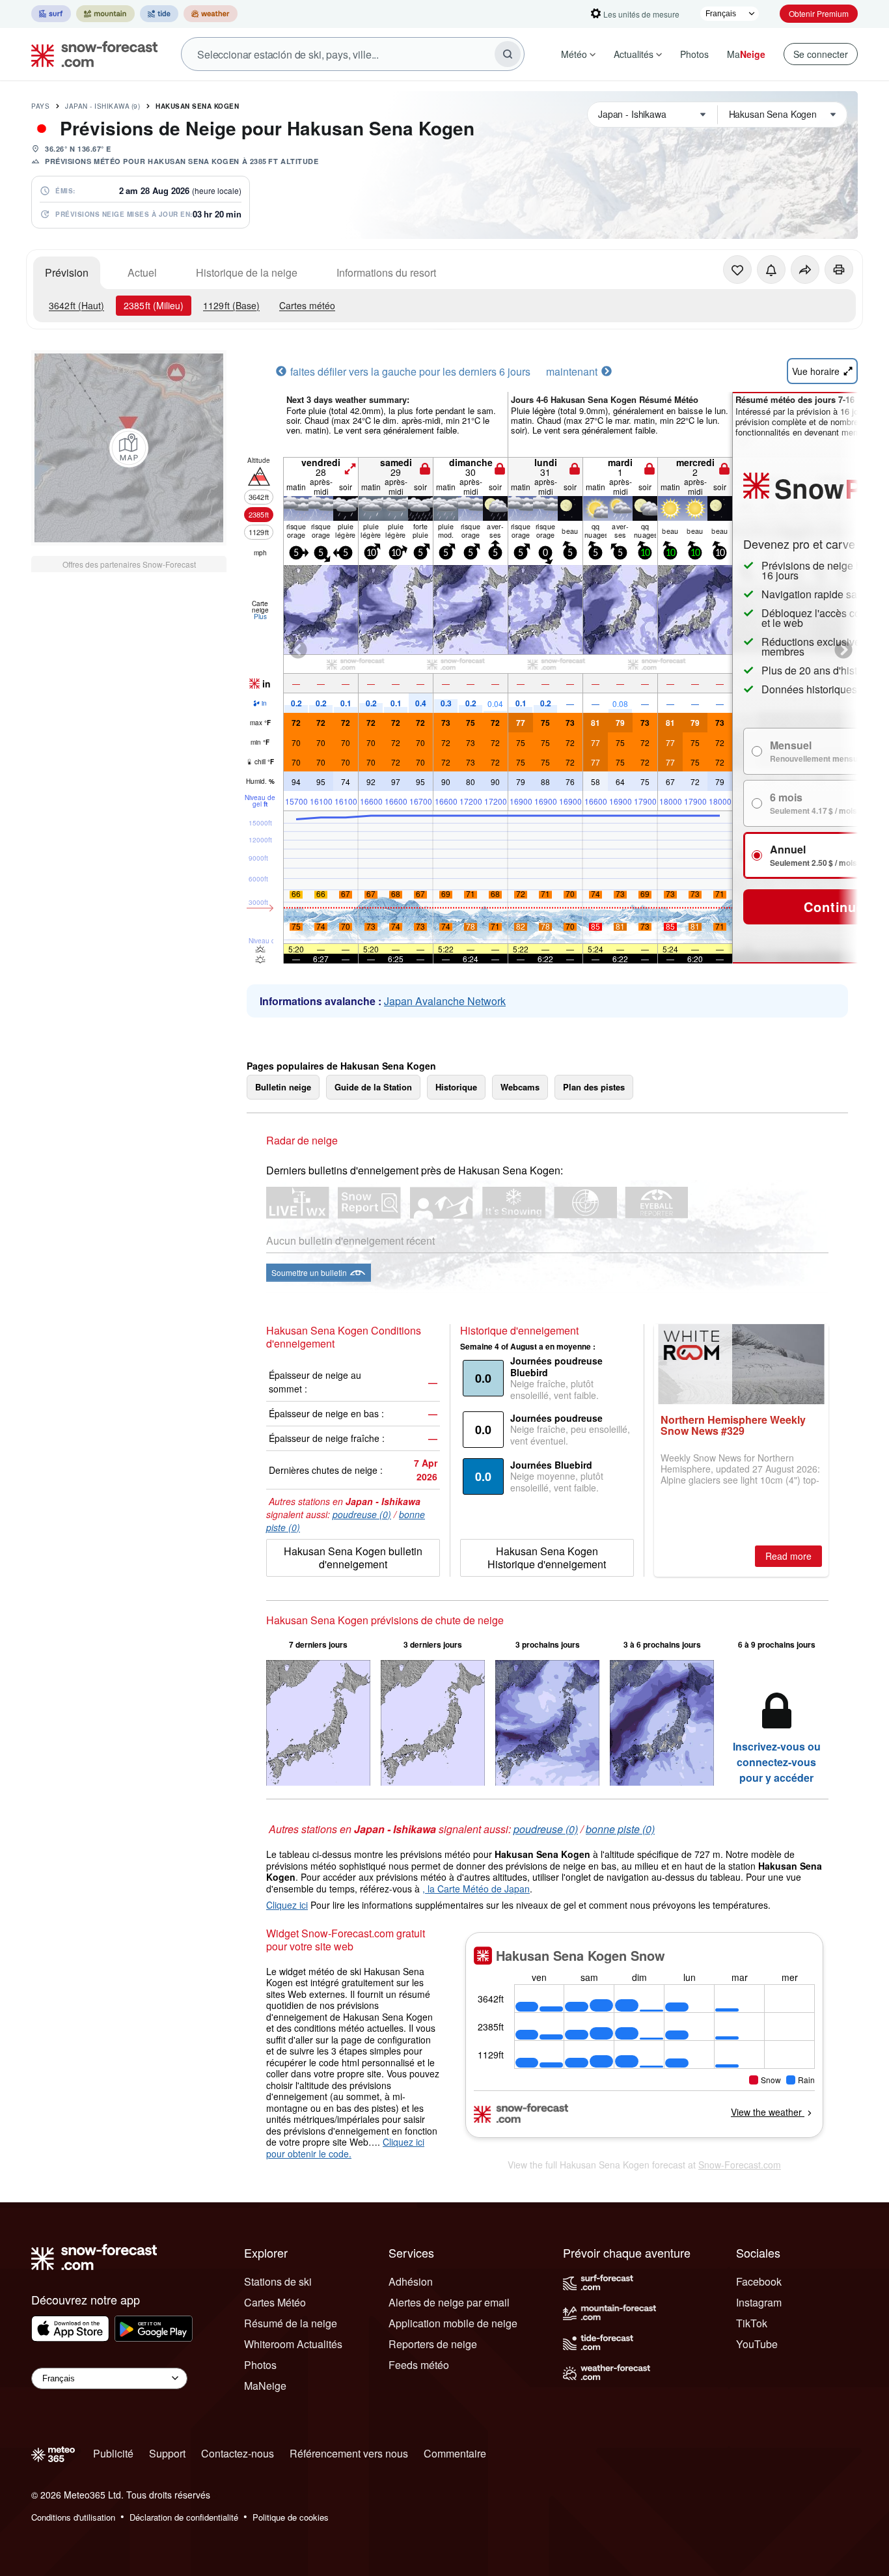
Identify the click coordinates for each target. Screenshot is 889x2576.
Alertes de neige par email (449, 2302)
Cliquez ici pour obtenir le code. (345, 2148)
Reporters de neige (433, 2344)
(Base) (231, 305)
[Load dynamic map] (129, 448)
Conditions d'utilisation (73, 2517)
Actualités (634, 54)
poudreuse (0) (362, 1514)
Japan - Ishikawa (103, 106)
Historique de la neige (247, 272)
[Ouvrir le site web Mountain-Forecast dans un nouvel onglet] (105, 14)
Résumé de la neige (291, 2323)
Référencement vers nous (349, 2453)
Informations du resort (386, 272)
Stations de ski (278, 2281)
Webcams (520, 1087)
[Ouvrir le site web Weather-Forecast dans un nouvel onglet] (211, 14)
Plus (260, 616)
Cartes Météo (275, 2302)
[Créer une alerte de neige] (771, 270)
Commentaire (455, 2453)
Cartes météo (307, 305)
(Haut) (76, 305)
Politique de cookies (291, 2517)
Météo (574, 54)
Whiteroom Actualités (293, 2344)
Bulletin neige (283, 1087)
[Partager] (805, 270)
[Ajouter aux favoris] (737, 270)
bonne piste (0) (620, 1829)
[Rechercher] (508, 54)
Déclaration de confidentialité (184, 2517)
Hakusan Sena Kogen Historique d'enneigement (547, 1558)
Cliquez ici (287, 1905)
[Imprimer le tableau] (839, 270)
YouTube (757, 2344)
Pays (40, 106)
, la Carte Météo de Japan (476, 1889)
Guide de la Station (373, 1087)
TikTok (752, 2323)
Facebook (759, 2281)
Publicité (113, 2453)
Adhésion (411, 2281)
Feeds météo (419, 2365)
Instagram (759, 2302)
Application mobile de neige (453, 2323)
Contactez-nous (238, 2453)
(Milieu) (154, 305)
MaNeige (265, 2386)
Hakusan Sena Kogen (197, 106)
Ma (746, 54)
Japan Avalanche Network (445, 1001)
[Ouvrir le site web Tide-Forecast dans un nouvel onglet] (159, 14)
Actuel (142, 272)
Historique (456, 1087)
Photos (694, 54)
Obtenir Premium (819, 13)
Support (167, 2453)
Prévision (67, 272)
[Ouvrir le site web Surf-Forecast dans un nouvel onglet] (51, 14)
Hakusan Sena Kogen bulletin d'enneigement (353, 1558)
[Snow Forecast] (90, 54)
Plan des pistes (594, 1087)
